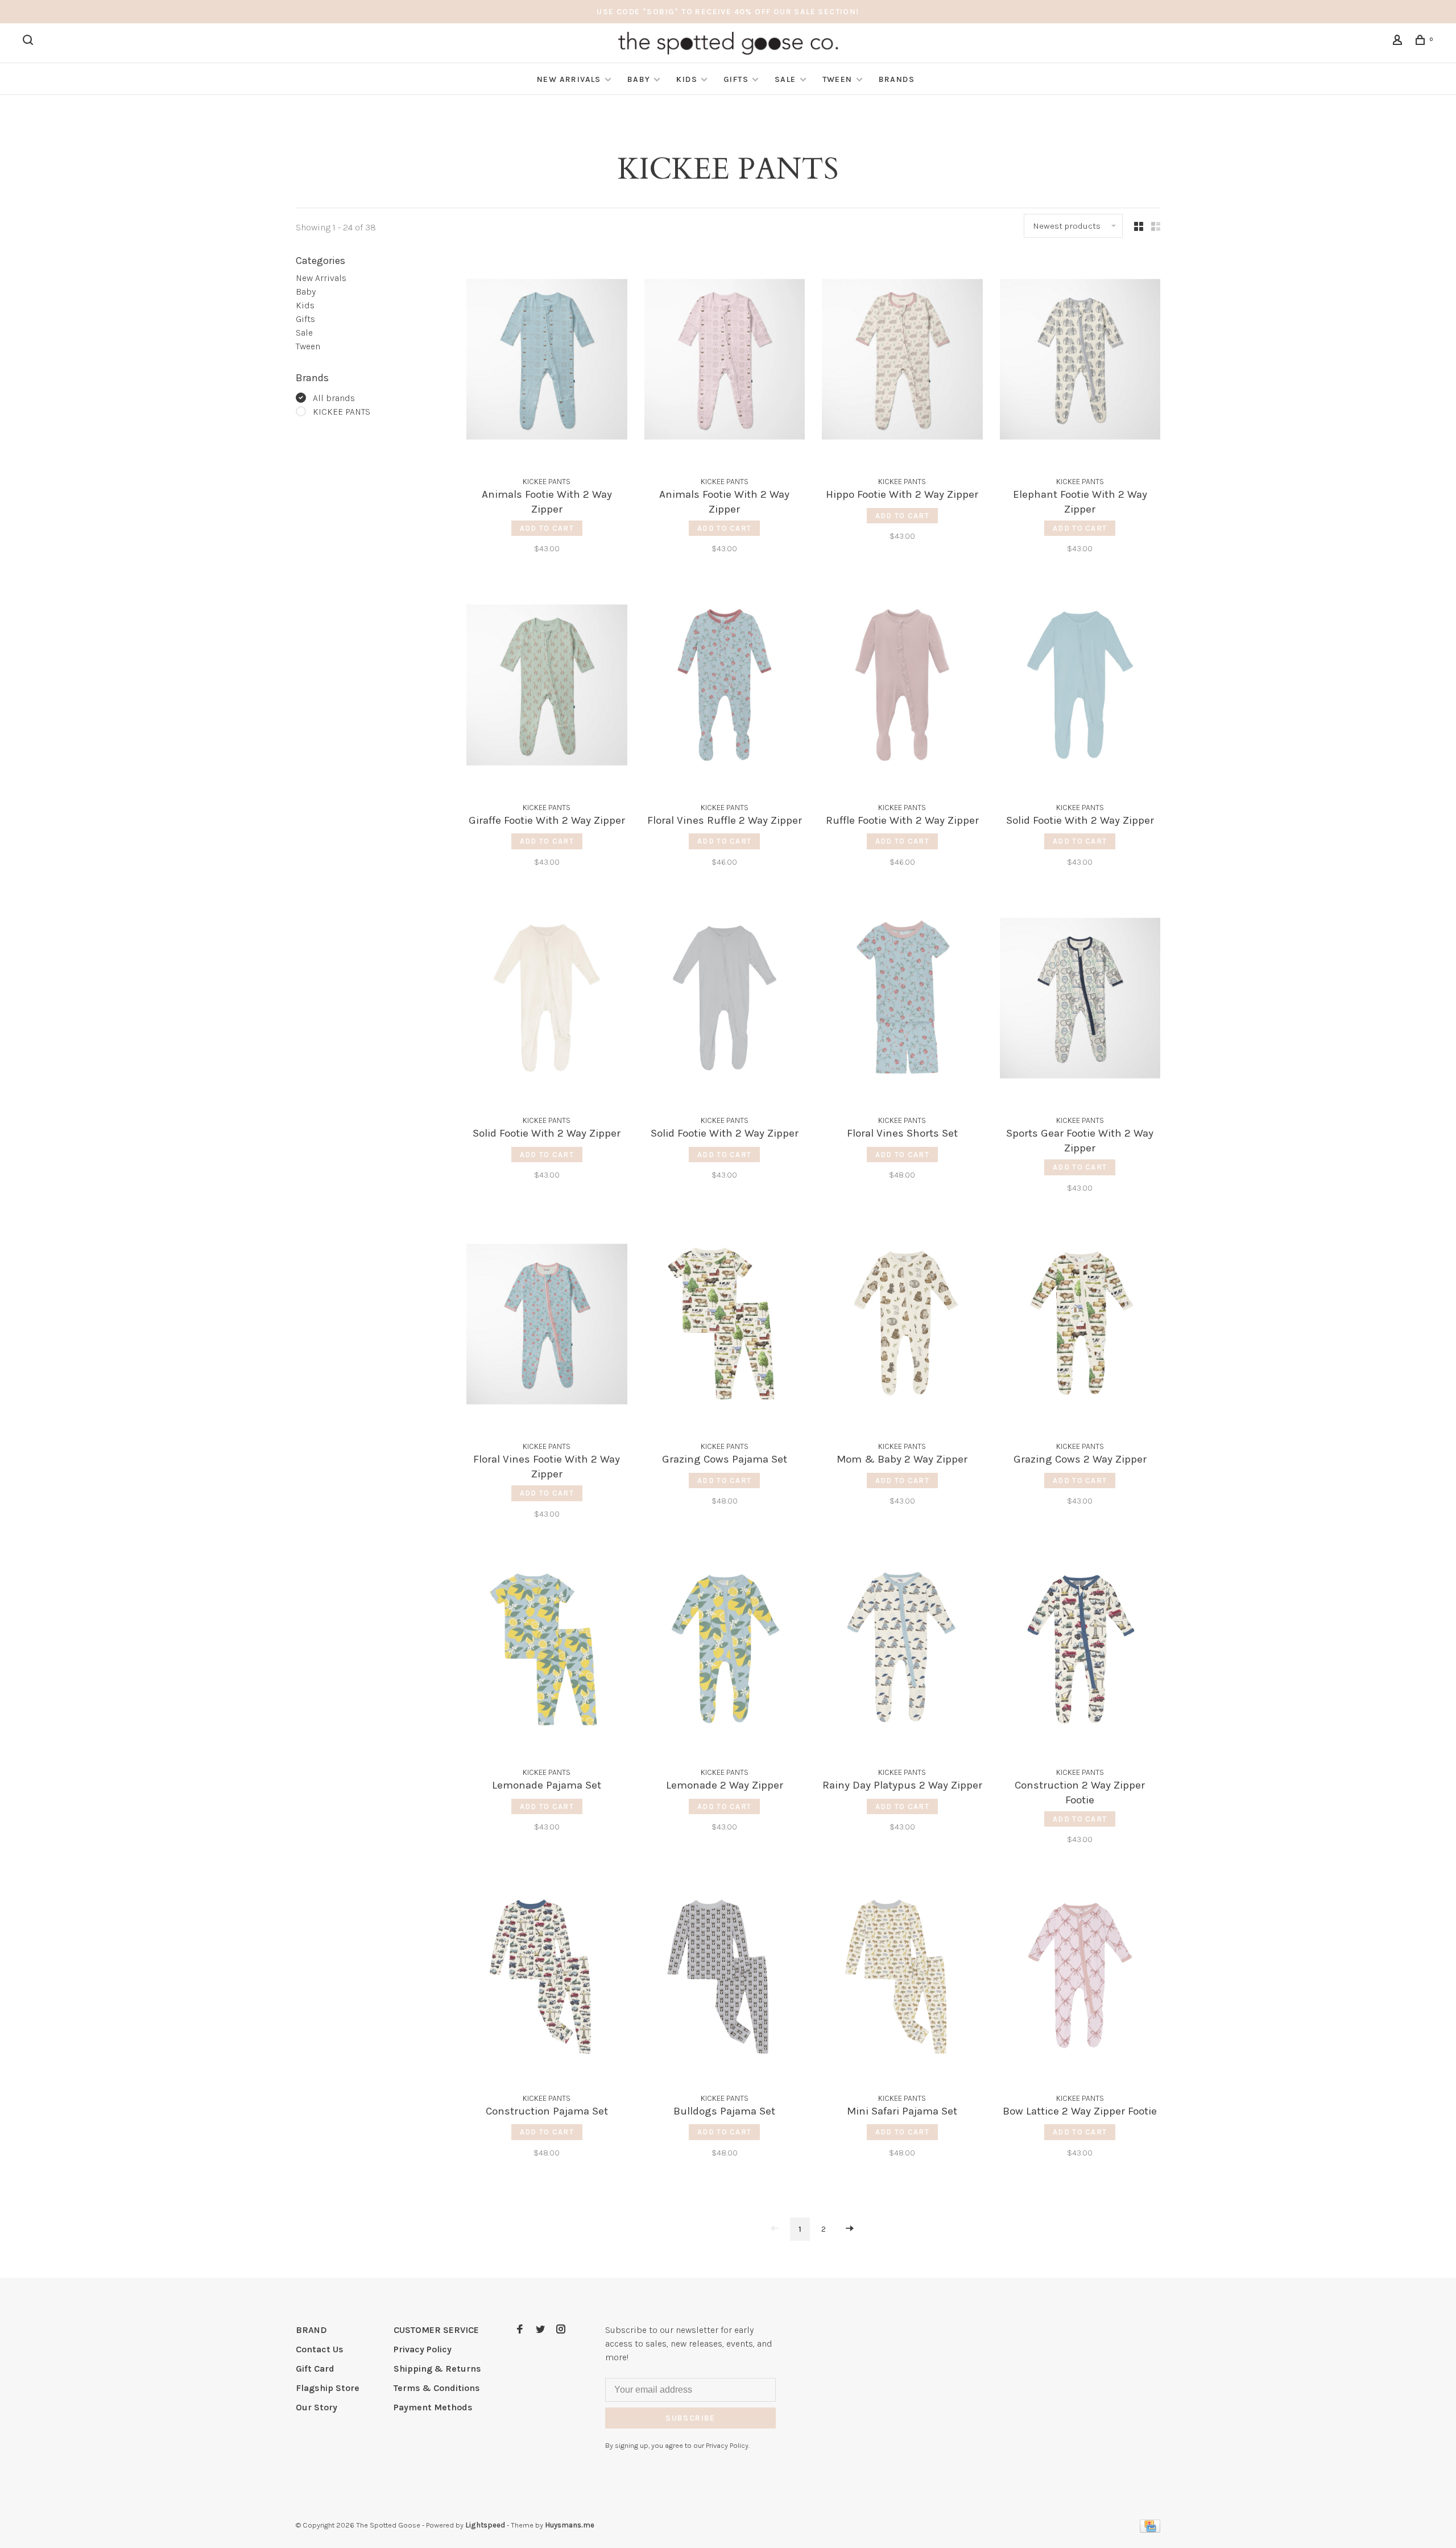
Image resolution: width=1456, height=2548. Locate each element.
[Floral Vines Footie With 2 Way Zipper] (547, 1326)
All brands (334, 398)
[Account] (1399, 42)
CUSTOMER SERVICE (436, 2330)
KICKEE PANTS (342, 412)
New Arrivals (569, 79)
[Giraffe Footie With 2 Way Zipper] (547, 687)
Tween (837, 79)
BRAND (311, 2330)
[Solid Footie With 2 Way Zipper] (1080, 687)
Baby (639, 79)
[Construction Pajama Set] (547, 1977)
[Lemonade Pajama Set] (547, 1652)
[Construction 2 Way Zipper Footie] (1080, 1652)
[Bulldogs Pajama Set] (725, 1977)
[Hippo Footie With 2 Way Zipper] (902, 361)
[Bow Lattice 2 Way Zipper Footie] (1080, 1977)
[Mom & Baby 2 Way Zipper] (902, 1326)
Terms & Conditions (437, 2388)
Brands (897, 79)
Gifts (736, 79)
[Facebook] (520, 2330)
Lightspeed (485, 2525)
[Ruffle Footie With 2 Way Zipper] (902, 687)
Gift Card (315, 2369)
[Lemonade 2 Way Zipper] (725, 1652)
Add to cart (547, 528)
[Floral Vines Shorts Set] (902, 1000)
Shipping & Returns (437, 2369)
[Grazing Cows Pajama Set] (725, 1326)
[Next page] (850, 2229)
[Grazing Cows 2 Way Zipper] (1080, 1326)
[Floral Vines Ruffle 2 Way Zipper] (725, 687)
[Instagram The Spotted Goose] (561, 2330)
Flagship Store (328, 2388)
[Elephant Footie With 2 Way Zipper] (1080, 361)
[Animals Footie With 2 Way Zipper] (547, 361)
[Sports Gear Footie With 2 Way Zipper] (1080, 1000)
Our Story (317, 2407)
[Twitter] (540, 2330)
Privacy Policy (423, 2349)
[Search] (30, 42)
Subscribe (690, 2418)
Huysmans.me (570, 2525)
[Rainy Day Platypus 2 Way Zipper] (902, 1652)
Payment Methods (433, 2407)
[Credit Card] (1150, 2530)
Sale (785, 79)
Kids (687, 79)
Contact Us (320, 2349)
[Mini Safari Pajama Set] (902, 1977)
